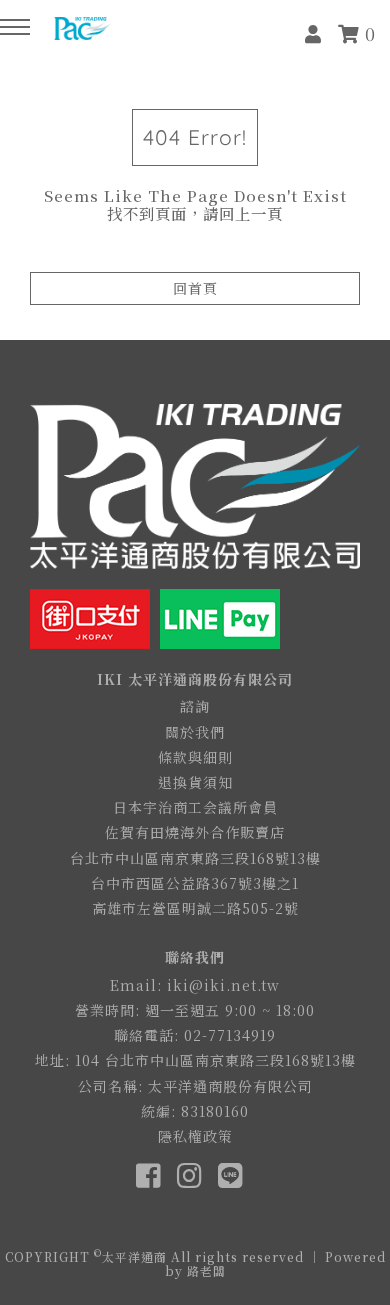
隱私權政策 (195, 1136)
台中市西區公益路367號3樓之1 (195, 883)
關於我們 (195, 732)
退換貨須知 (195, 782)
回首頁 (195, 288)
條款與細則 (195, 757)
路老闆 (206, 1270)
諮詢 (195, 706)
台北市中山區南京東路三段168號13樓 (195, 858)
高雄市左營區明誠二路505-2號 (195, 908)
